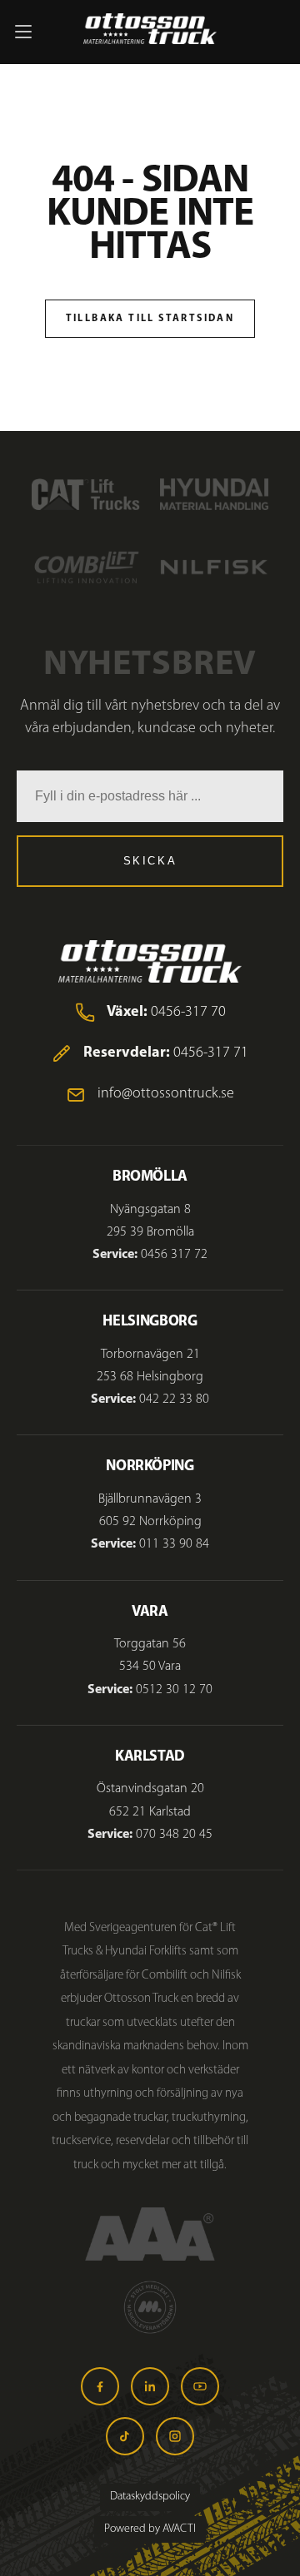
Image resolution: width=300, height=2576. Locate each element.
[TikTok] (125, 2436)
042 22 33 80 (174, 1399)
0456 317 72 (174, 1255)
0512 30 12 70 (174, 1690)
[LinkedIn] (150, 2386)
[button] (23, 32)
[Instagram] (175, 2436)
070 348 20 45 (174, 1835)
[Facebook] (100, 2386)
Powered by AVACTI (150, 2529)
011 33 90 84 (174, 1544)
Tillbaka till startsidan (150, 319)
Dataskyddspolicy (150, 2497)
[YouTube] (200, 2386)
